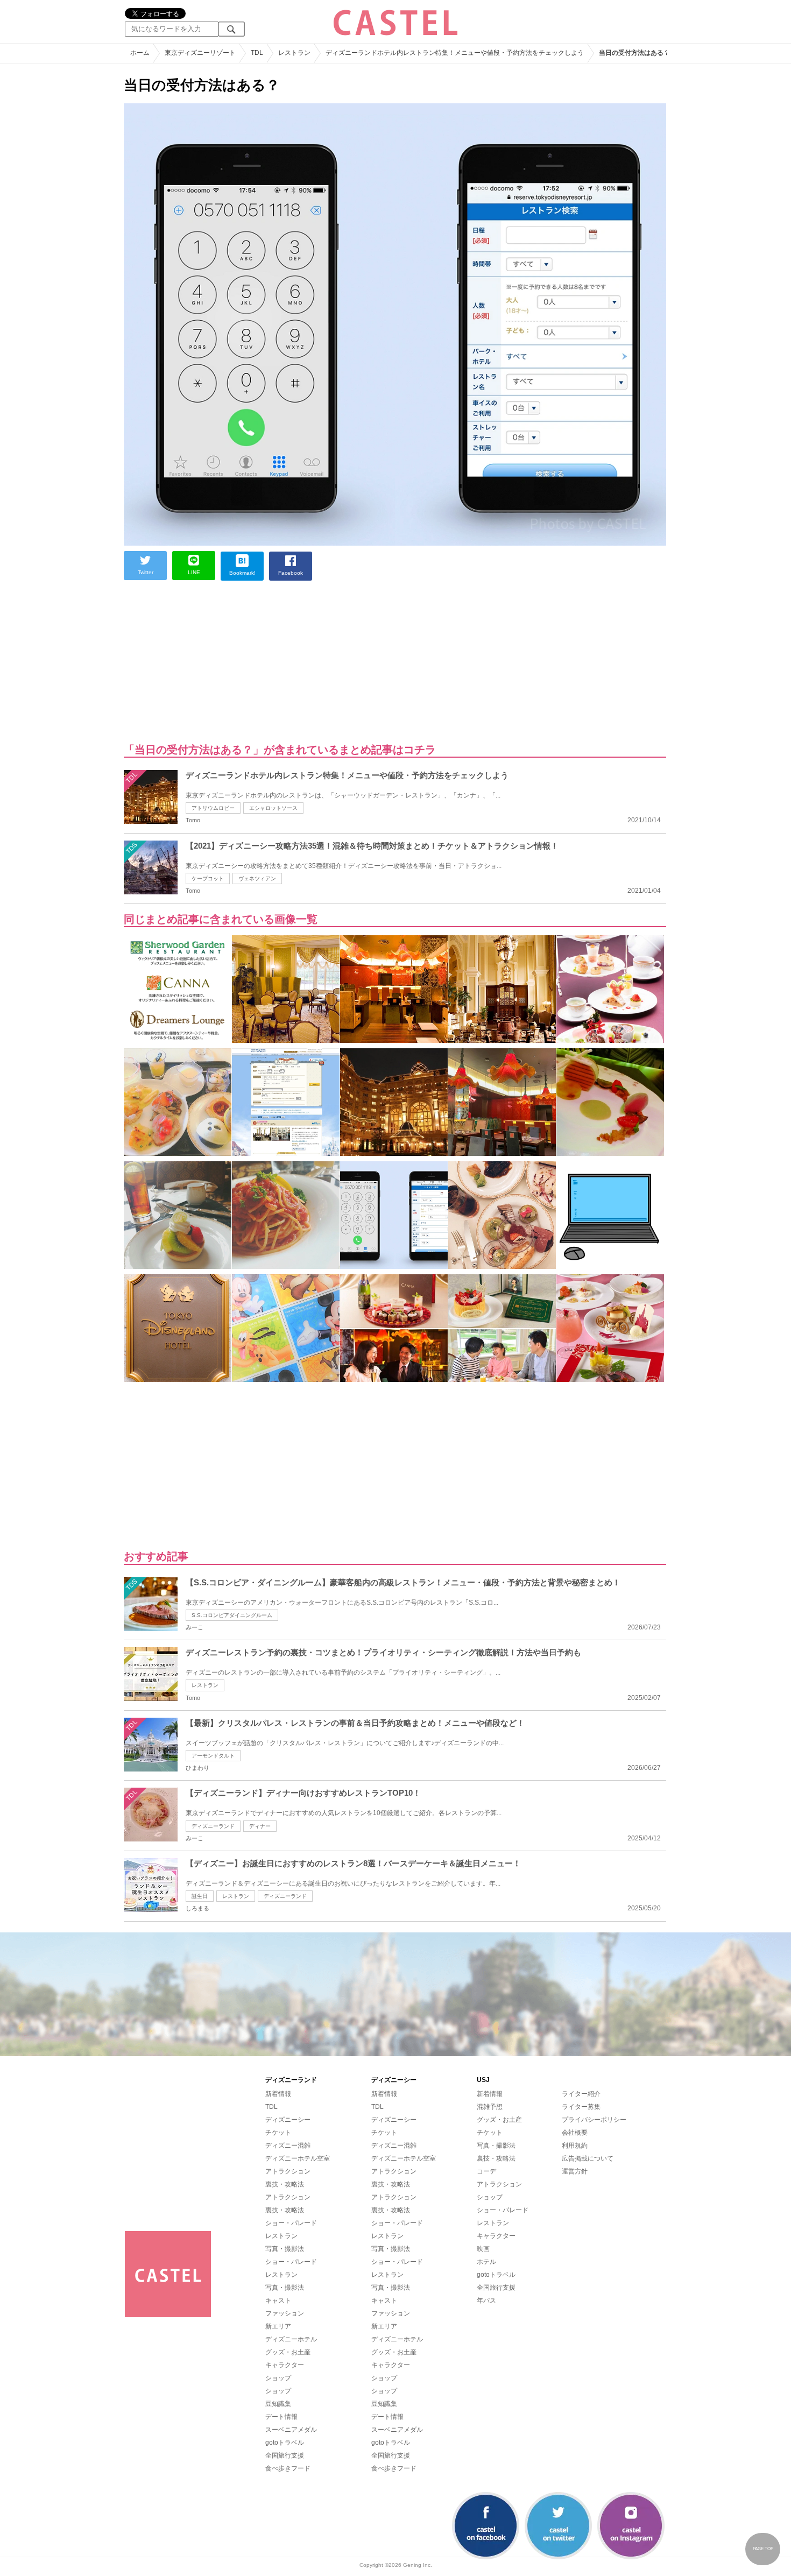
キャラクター (285, 2365)
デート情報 (281, 2417)
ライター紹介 (581, 2094)
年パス (486, 2300)
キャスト (278, 2300)
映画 (483, 2249)
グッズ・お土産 (288, 2352)
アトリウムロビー (213, 808)
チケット (278, 2133)
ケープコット (208, 878)
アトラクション (288, 2171)
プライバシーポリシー (594, 2120)
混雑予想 (490, 2107)
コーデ (486, 2171)
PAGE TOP (763, 2549)
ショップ (278, 2378)
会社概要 (575, 2133)
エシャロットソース (273, 808)
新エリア (278, 2326)
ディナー (260, 1826)
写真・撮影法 (285, 2249)
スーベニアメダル (291, 2430)
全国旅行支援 (285, 2455)
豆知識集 (278, 2404)
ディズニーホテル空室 (298, 2158)
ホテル (486, 2262)
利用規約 (575, 2146)
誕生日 (200, 1896)
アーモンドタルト (213, 1756)
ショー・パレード (291, 2223)
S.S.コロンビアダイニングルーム (232, 1615)
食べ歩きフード (288, 2468)
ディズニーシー (288, 2120)
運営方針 (575, 2171)
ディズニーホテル (291, 2339)
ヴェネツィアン (257, 878)
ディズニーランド (213, 1826)
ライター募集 (581, 2107)
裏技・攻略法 (285, 2184)
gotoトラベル (285, 2443)
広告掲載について (588, 2158)
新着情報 (278, 2094)
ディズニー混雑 (288, 2146)
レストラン (205, 1685)
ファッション (285, 2313)
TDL (271, 2107)
